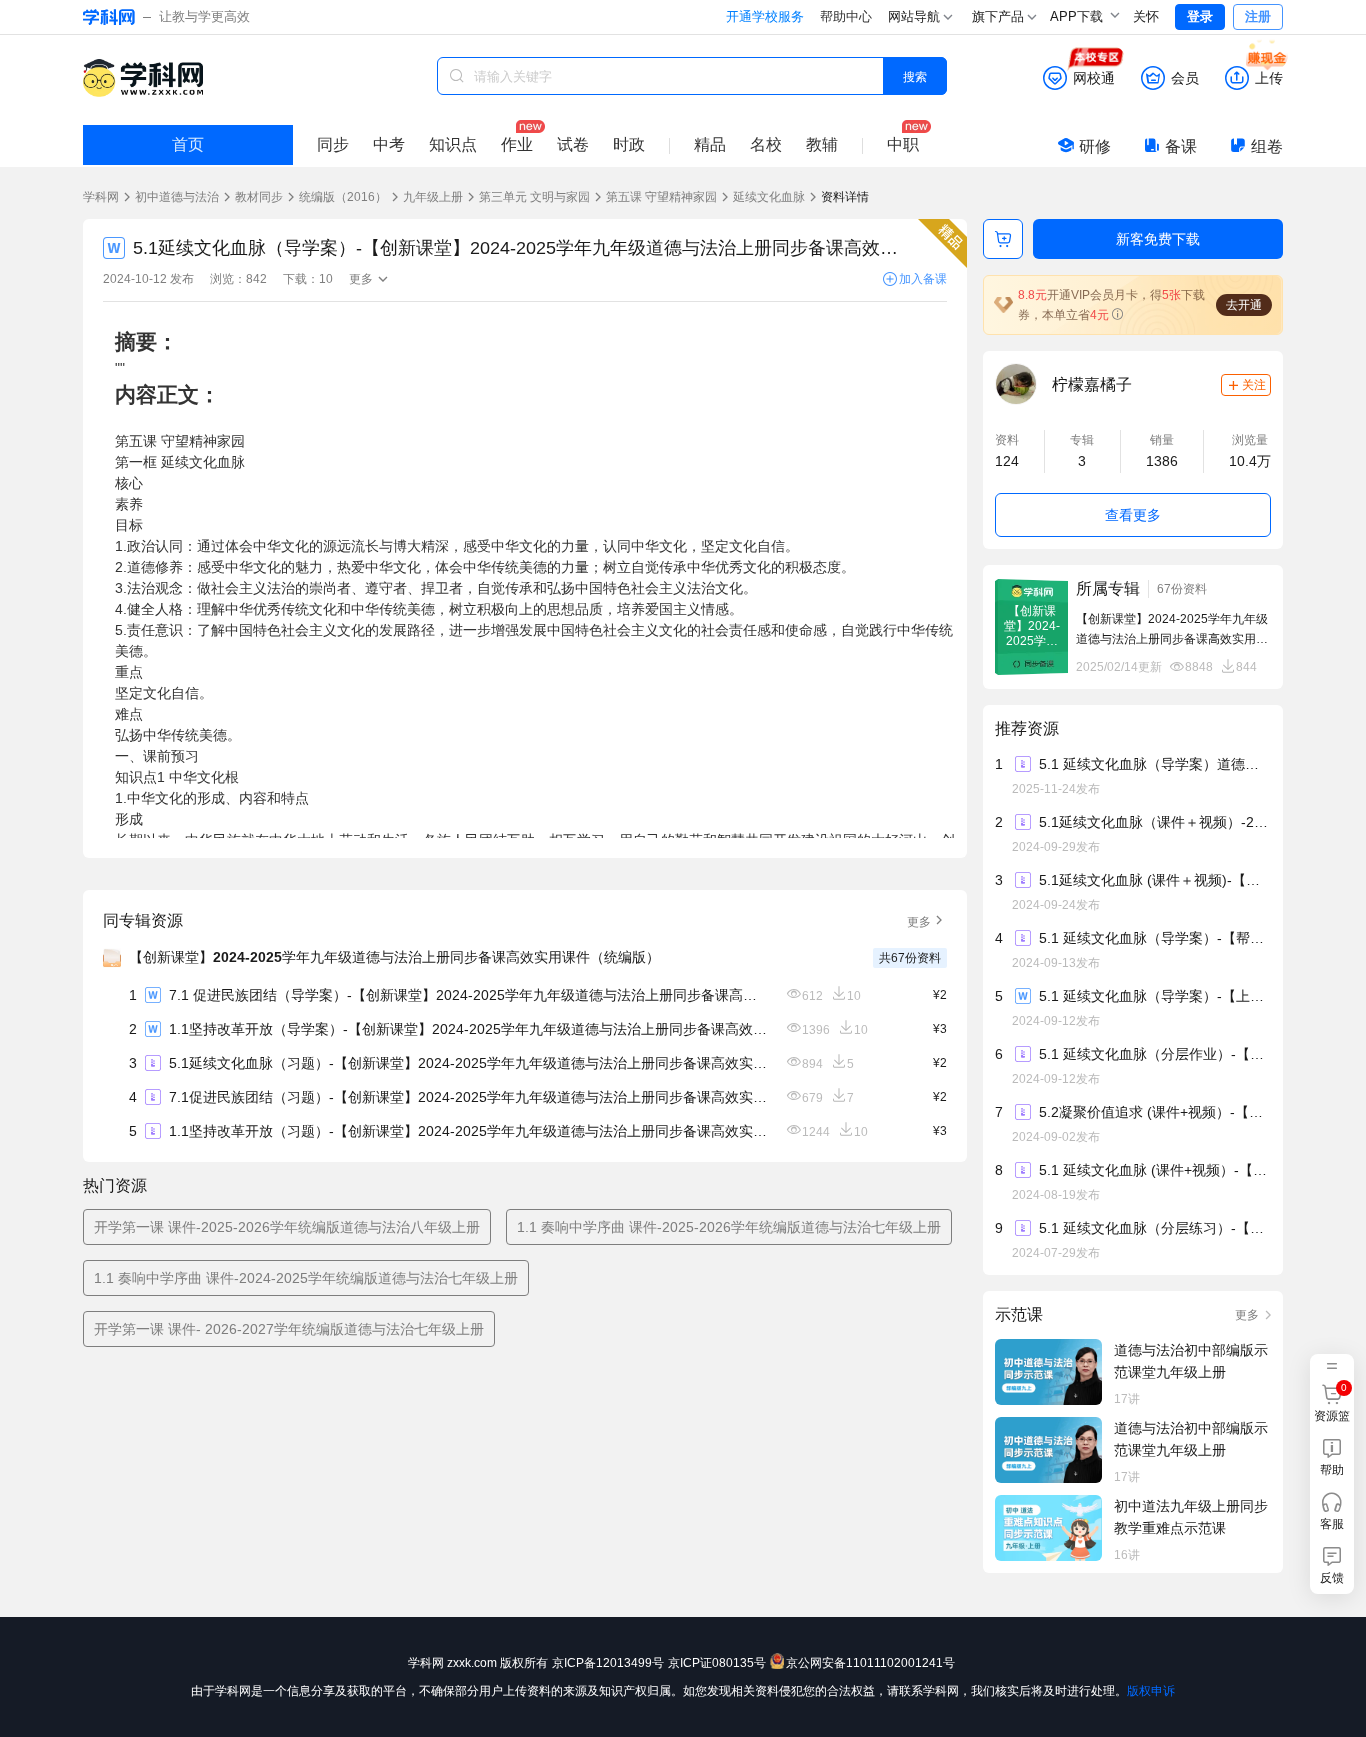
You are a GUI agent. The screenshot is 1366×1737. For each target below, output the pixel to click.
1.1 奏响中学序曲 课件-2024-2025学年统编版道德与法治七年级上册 (306, 1278)
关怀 (1146, 16)
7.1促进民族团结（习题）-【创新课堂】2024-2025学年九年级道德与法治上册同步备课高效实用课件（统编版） (469, 1097)
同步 (333, 144)
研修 (1095, 146)
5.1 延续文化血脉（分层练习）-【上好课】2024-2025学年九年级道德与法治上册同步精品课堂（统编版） (1154, 1228)
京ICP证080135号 (717, 1663)
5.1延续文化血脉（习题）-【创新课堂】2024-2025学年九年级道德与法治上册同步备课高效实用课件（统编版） (469, 1063)
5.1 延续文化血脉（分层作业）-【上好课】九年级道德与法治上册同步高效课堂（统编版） (1154, 1054)
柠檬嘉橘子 (1092, 384)
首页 (188, 144)
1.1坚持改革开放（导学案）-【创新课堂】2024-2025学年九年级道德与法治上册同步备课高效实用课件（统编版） (469, 1029)
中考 (389, 144)
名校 (766, 144)
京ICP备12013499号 (608, 1663)
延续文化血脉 (769, 197)
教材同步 (259, 197)
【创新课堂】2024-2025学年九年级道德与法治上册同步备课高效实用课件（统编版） (394, 957)
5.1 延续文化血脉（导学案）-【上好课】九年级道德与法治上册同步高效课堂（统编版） (1154, 996)
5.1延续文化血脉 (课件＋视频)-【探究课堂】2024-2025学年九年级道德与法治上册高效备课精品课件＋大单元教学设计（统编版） (1154, 880)
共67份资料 (910, 958)
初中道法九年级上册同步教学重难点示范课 (1191, 1517)
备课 (1181, 146)
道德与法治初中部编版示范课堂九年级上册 (1191, 1361)
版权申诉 (1151, 1691)
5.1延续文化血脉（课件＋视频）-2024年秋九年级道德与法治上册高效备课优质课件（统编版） (1154, 822)
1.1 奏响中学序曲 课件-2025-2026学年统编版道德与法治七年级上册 (729, 1227)
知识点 (453, 144)
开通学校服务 (765, 16)
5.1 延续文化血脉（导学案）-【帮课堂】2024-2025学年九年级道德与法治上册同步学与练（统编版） (1154, 938)
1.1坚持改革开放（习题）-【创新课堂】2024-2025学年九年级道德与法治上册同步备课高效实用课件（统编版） (469, 1131)
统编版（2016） (343, 197)
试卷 (573, 144)
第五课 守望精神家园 (661, 197)
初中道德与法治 (177, 197)
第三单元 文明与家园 (534, 197)
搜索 (915, 75)
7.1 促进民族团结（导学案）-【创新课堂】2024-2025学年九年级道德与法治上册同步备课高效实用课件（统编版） (469, 995)
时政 (629, 144)
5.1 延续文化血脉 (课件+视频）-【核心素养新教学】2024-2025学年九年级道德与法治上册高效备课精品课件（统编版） (1154, 1170)
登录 (1200, 16)
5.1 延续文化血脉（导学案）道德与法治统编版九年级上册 (1154, 764)
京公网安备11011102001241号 (870, 1663)
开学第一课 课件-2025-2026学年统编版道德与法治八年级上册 (287, 1227)
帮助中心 (846, 16)
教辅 (822, 144)
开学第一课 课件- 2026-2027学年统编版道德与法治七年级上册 (289, 1329)
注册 (1258, 16)
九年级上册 (433, 197)
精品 (710, 144)
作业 (517, 144)
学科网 (101, 197)
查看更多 (1133, 515)
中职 (903, 144)
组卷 (1267, 146)
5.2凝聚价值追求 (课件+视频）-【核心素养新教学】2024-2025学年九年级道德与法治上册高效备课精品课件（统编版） (1154, 1112)
